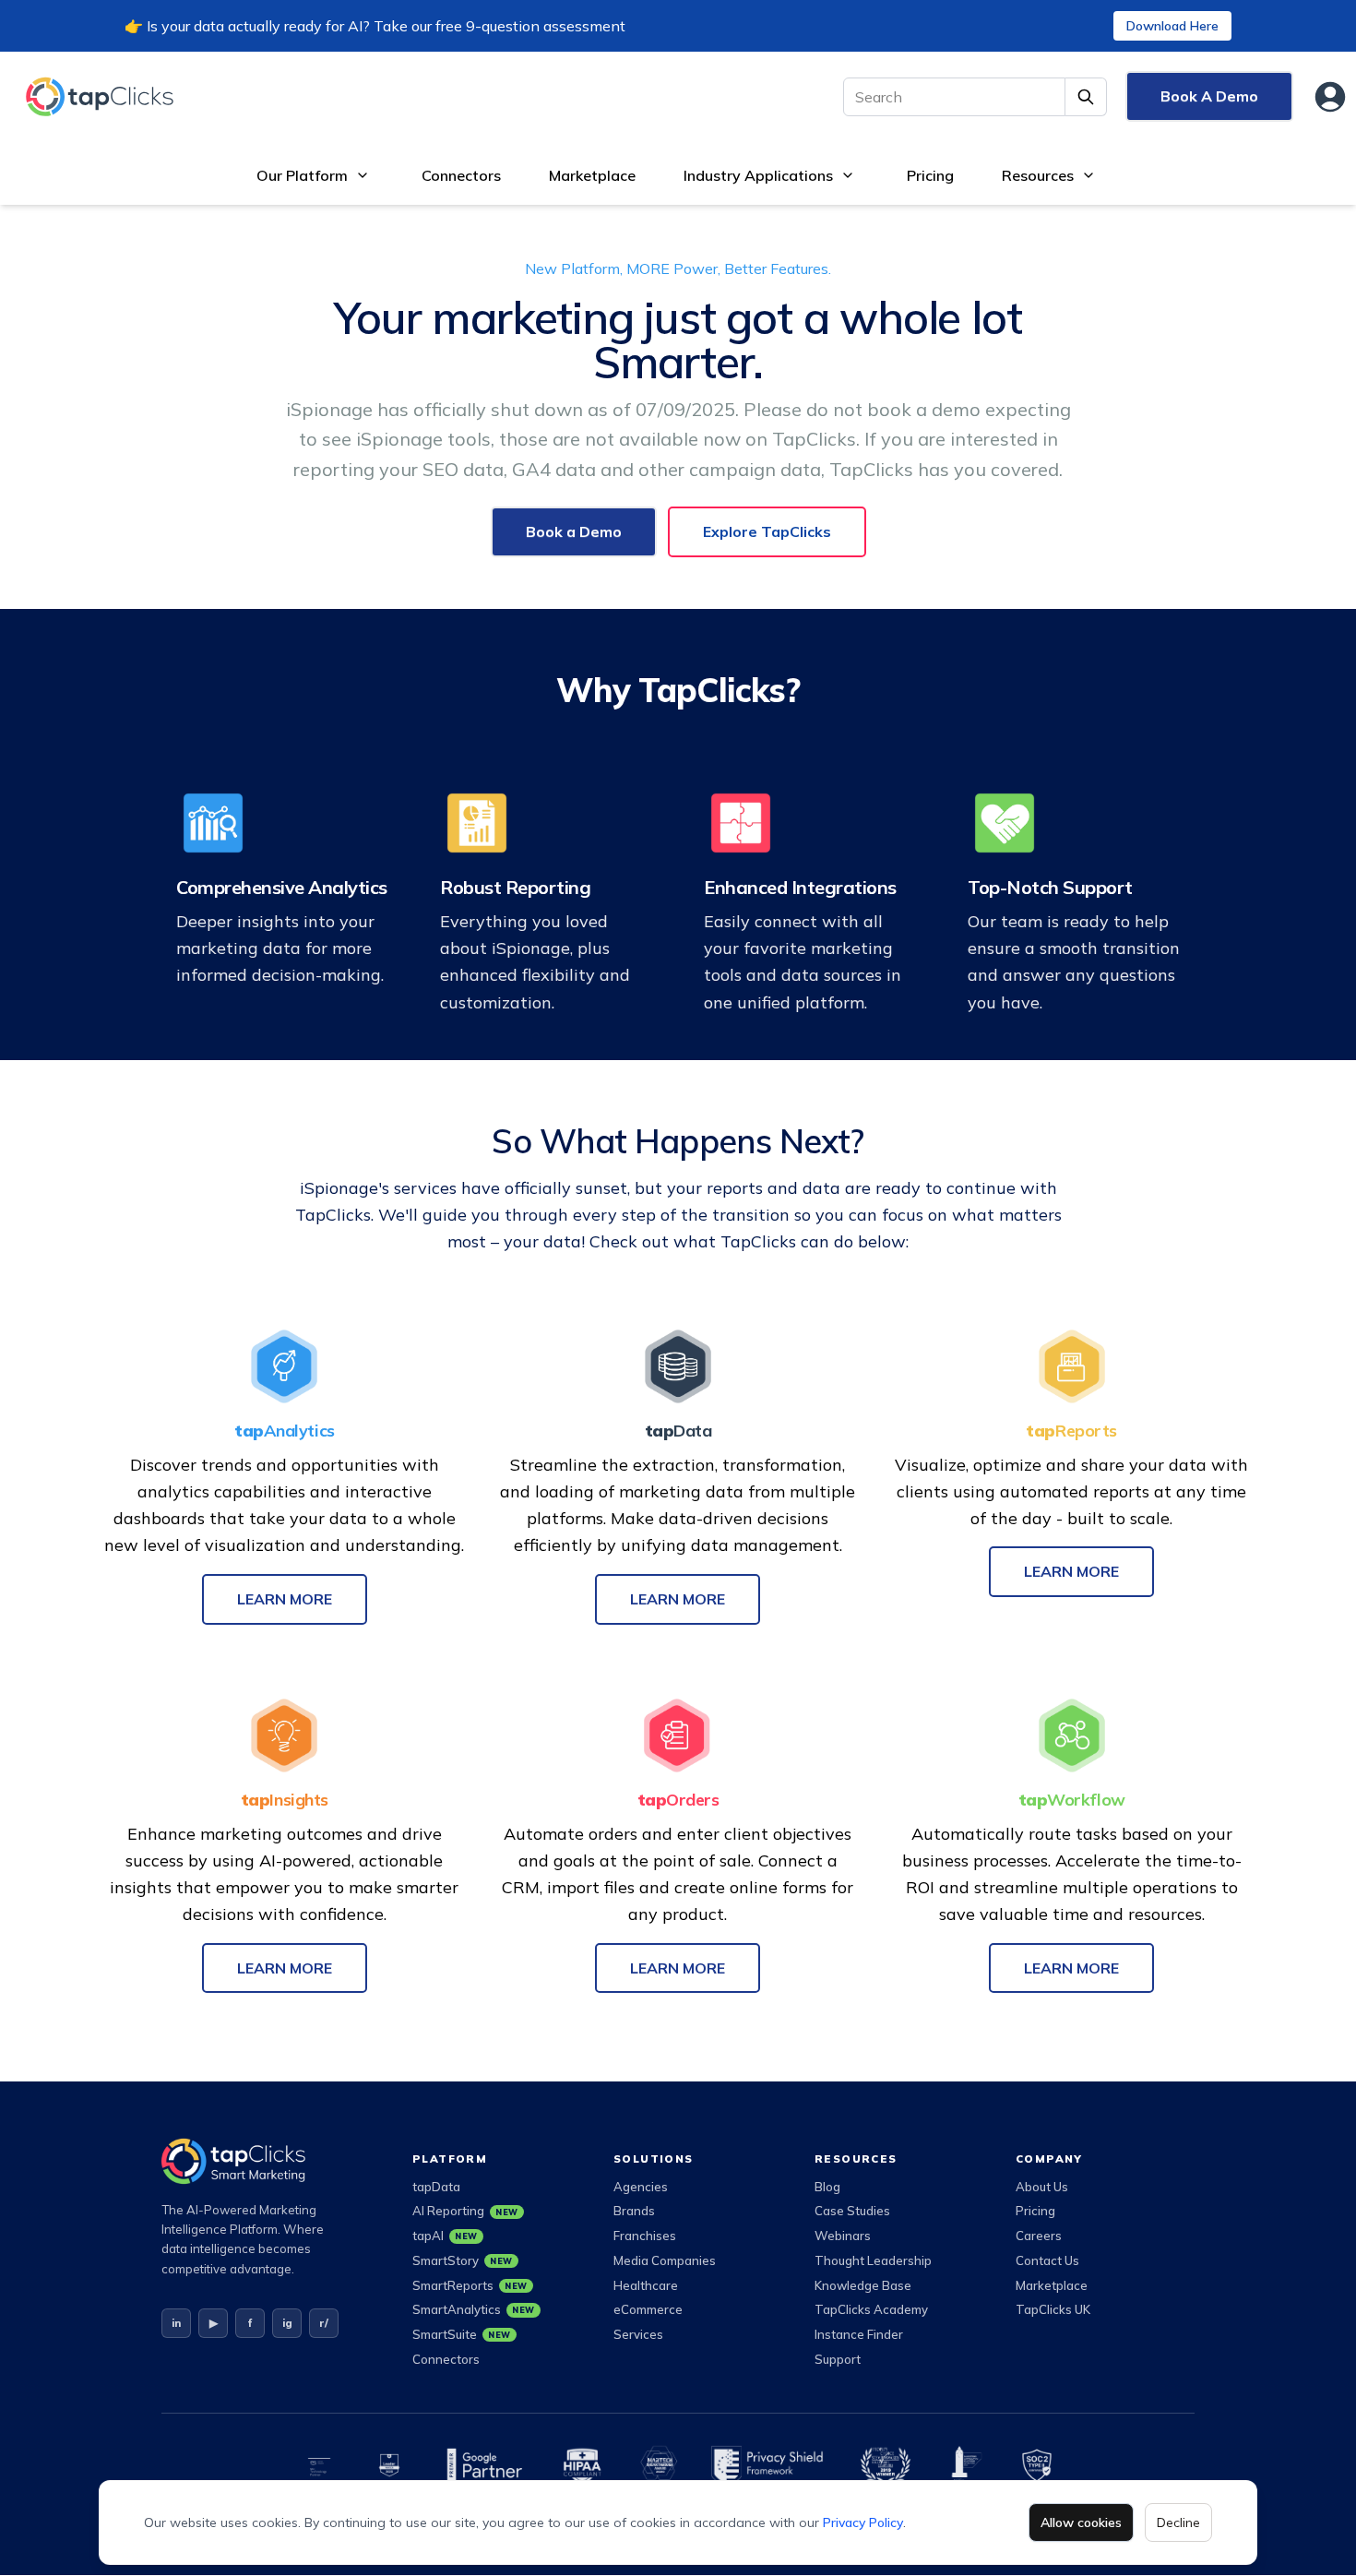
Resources (1038, 175)
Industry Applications (758, 175)
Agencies (641, 2187)
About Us (1042, 2187)
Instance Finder (859, 2334)
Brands (634, 2211)
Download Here (1172, 26)
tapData (436, 2187)
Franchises (645, 2236)
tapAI (445, 2236)
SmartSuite (462, 2334)
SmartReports (470, 2285)
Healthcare (646, 2285)
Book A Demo (1209, 96)
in (176, 2323)
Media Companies (665, 2260)
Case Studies (852, 2211)
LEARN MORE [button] (285, 1599)
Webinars (843, 2236)
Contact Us (1047, 2260)
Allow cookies (1081, 2522)
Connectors (461, 175)
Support (838, 2359)
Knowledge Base (863, 2285)
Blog (827, 2187)
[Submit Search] (1086, 97)
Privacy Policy (863, 2522)
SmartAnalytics (474, 2309)
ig (287, 2323)
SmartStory (463, 2260)
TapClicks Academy (871, 2309)
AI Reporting (465, 2211)
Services (638, 2334)
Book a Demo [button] (574, 531)
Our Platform (302, 175)
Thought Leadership (873, 2260)
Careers (1039, 2236)
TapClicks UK (1053, 2309)
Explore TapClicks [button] (767, 531)
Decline (1178, 2522)
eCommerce (648, 2309)
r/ (324, 2323)
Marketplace (592, 175)
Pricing (930, 175)
